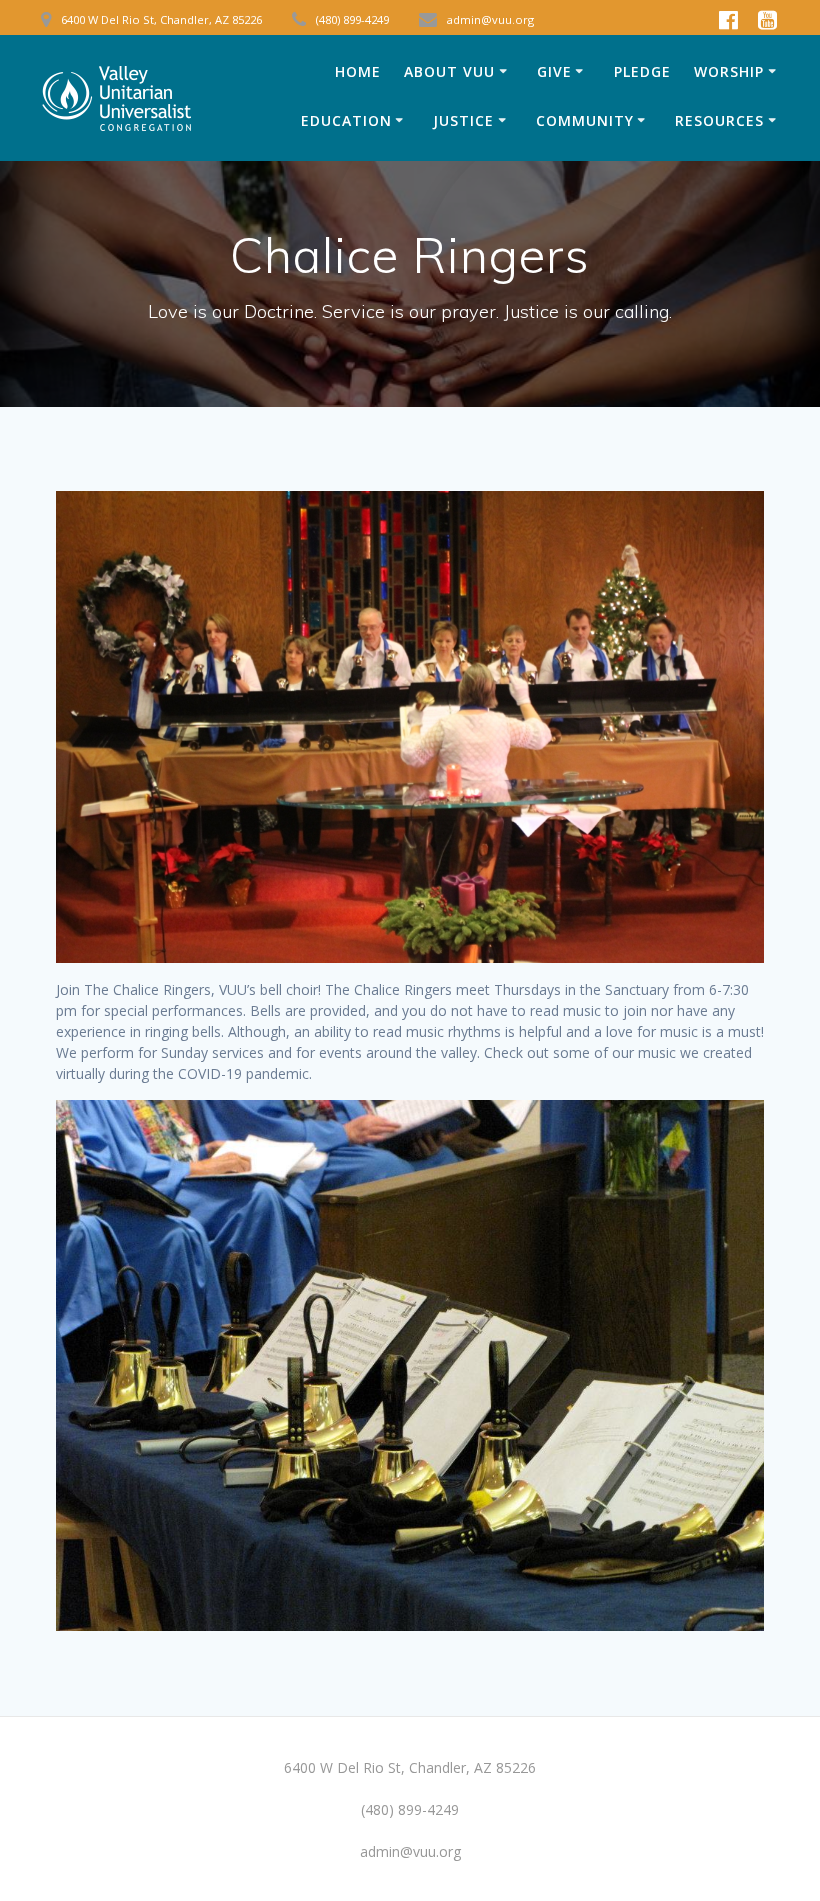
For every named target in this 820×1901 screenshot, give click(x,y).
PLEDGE (642, 71)
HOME (358, 71)
